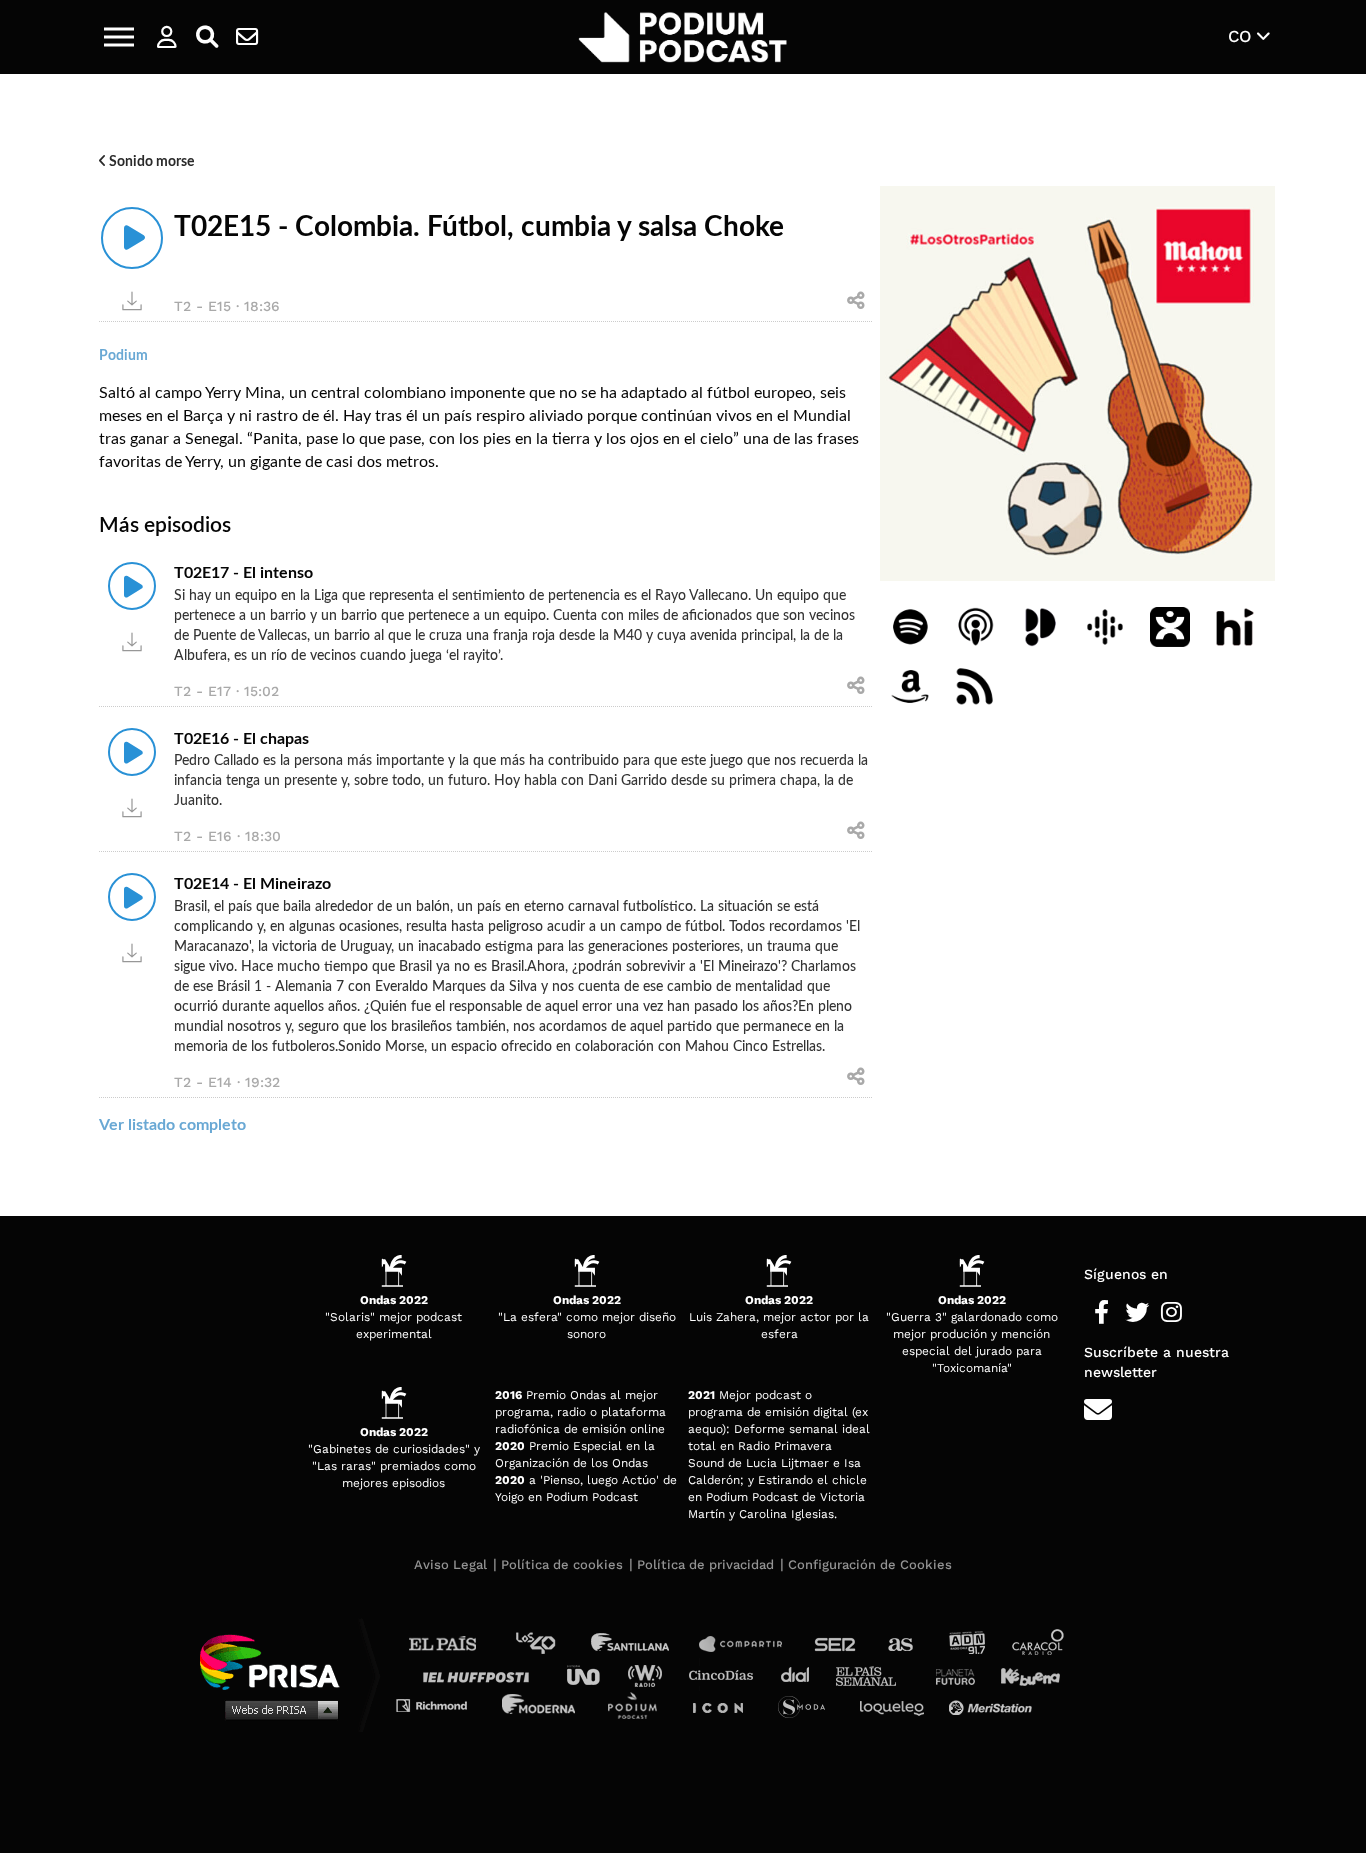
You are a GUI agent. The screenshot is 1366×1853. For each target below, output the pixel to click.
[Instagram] (1171, 1313)
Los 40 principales (550, 1644)
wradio (649, 1674)
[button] (119, 37)
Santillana (644, 1644)
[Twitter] (1136, 1313)
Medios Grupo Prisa (276, 1709)
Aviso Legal (450, 1564)
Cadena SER (836, 1644)
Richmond (442, 1704)
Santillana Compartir (750, 1644)
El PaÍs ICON (725, 1704)
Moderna (540, 1704)
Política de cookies (562, 1564)
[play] (132, 238)
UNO (592, 1674)
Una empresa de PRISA (277, 1660)
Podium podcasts (639, 1704)
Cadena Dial (802, 1674)
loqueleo (897, 1704)
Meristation (993, 1704)
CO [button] (1242, 36)
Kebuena (1021, 1674)
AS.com (899, 1644)
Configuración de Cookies (870, 1564)
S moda (808, 1704)
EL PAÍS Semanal (875, 1674)
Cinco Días (726, 1674)
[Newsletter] (247, 37)
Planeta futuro (949, 1674)
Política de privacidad (705, 1564)
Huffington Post (481, 1674)
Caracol (1039, 1644)
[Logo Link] (683, 37)
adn (965, 1644)
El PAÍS (454, 1644)
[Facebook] (1101, 1313)
